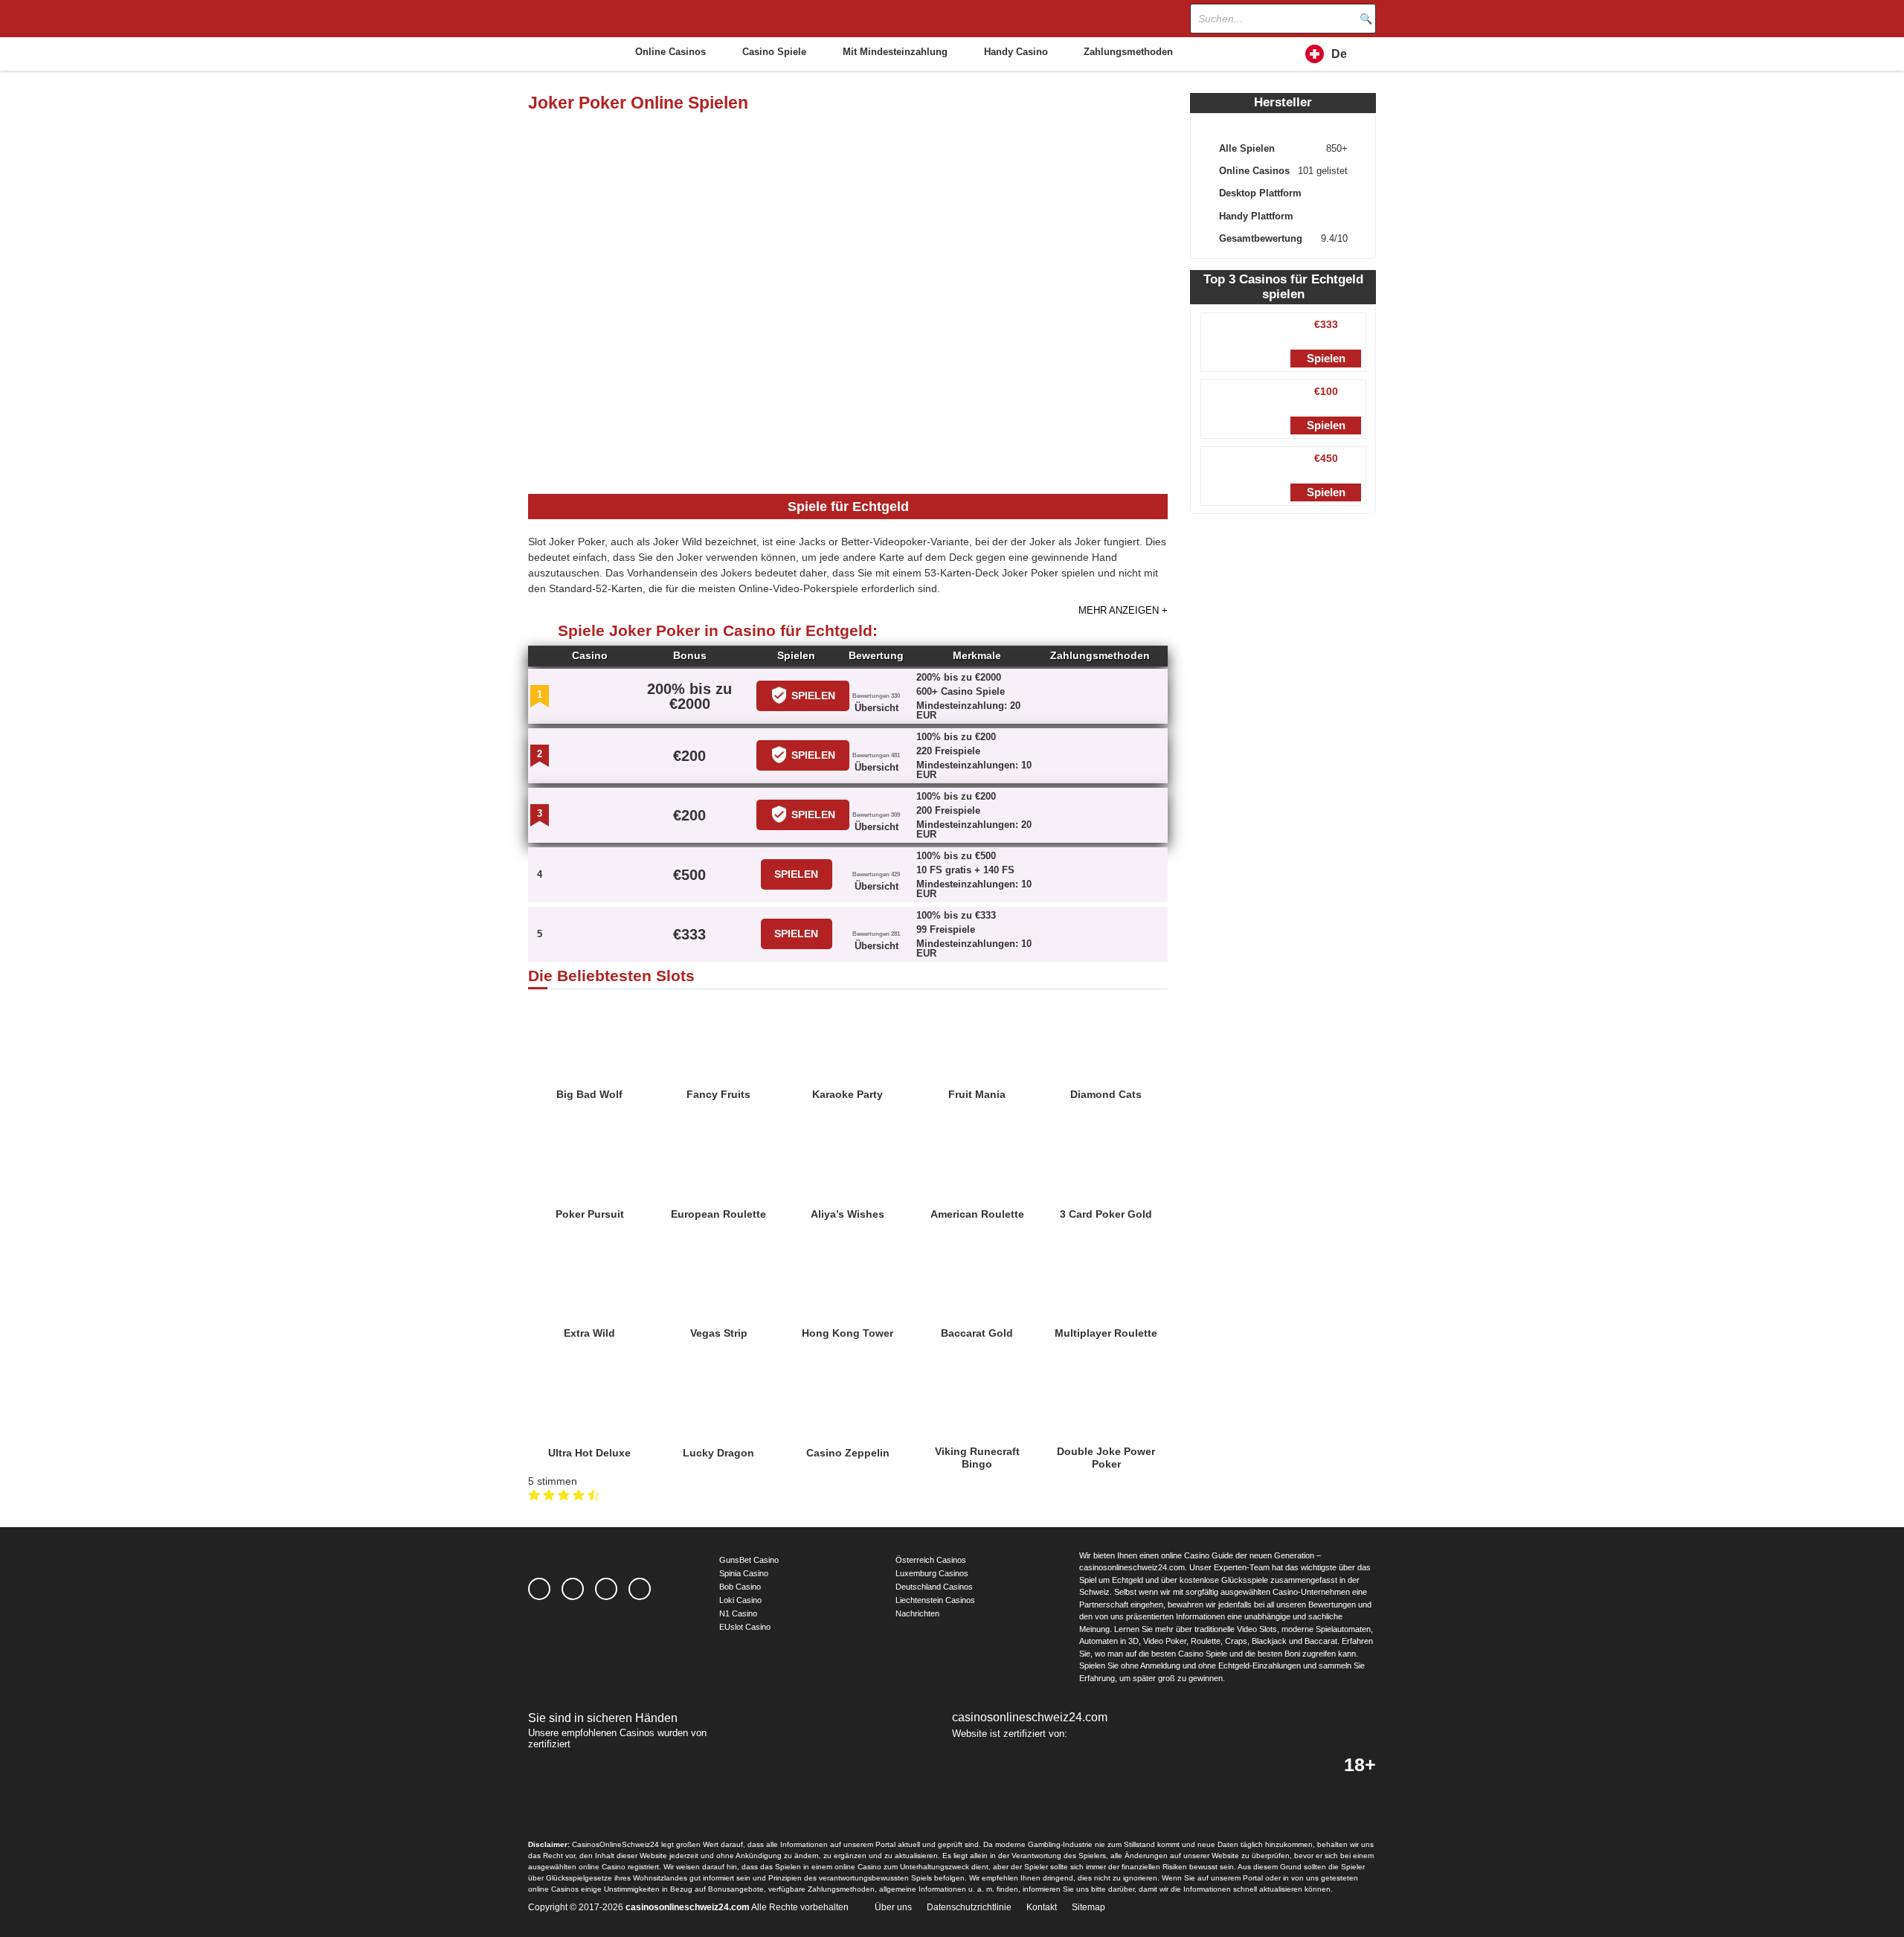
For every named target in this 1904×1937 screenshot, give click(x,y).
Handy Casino (1016, 52)
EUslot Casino (745, 1627)
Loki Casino (740, 1600)
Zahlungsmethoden (1128, 52)
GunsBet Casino (749, 1560)
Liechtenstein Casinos (935, 1600)
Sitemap (1088, 1907)
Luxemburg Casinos (932, 1573)
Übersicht (877, 708)
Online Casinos (670, 52)
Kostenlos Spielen (590, 1028)
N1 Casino (738, 1613)
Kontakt (1042, 1907)
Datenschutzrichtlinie (969, 1907)
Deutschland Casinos (934, 1587)
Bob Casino (740, 1587)
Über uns (893, 1907)
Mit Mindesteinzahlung (895, 52)
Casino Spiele (774, 52)
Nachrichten (917, 1613)
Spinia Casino (744, 1573)
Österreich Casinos (931, 1560)
